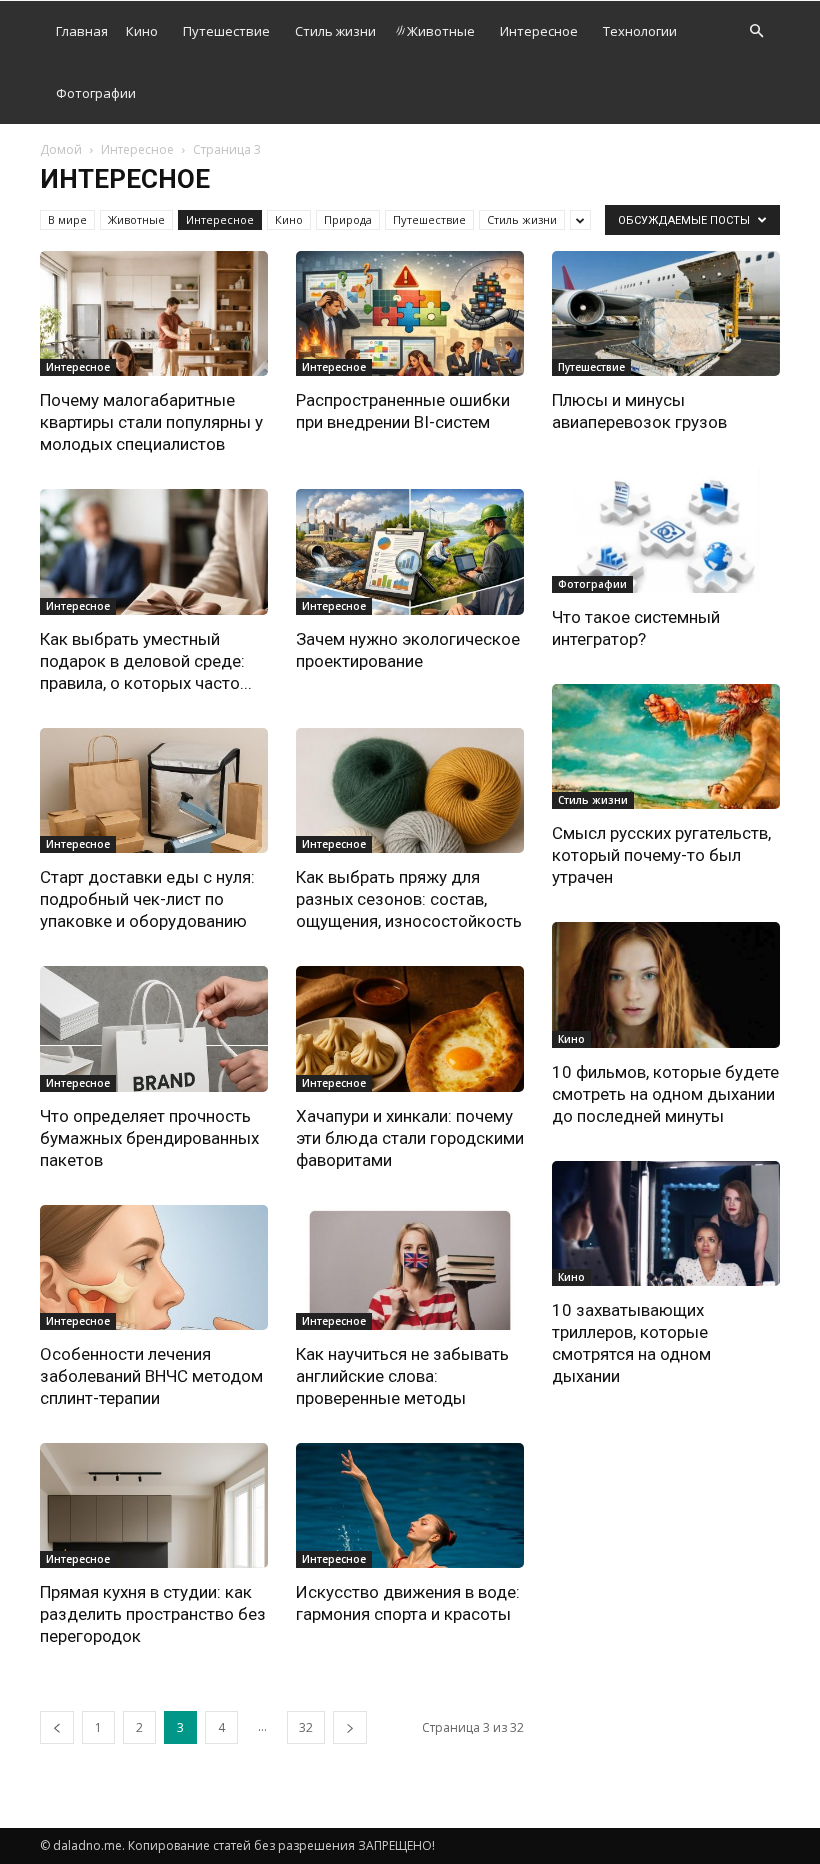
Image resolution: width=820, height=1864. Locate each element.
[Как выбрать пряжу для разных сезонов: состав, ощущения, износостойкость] (410, 790)
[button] (756, 31)
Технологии (640, 31)
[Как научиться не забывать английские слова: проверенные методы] (410, 1267)
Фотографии (96, 93)
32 (306, 1727)
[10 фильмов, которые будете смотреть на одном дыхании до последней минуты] (666, 984)
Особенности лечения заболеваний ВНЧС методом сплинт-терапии (151, 1376)
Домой (61, 149)
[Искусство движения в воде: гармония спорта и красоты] (410, 1505)
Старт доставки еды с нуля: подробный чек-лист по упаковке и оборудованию (147, 899)
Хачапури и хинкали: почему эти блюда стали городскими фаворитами (410, 1138)
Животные (441, 31)
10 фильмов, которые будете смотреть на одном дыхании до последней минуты (665, 1094)
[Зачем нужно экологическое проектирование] (410, 551)
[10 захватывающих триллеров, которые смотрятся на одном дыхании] (666, 1223)
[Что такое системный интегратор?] (666, 529)
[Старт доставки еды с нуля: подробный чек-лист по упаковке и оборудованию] (154, 790)
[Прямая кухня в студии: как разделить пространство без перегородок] (154, 1505)
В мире (67, 219)
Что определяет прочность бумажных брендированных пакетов (149, 1138)
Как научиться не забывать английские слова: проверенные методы (402, 1376)
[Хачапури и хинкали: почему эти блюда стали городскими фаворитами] (410, 1028)
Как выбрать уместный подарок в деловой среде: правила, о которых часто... (146, 661)
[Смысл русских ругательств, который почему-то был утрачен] (666, 746)
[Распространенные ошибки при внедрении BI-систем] (410, 313)
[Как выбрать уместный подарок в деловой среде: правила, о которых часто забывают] (154, 551)
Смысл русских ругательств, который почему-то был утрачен (661, 855)
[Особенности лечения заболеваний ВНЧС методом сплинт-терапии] (154, 1267)
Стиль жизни (335, 31)
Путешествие (226, 31)
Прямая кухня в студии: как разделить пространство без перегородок (153, 1614)
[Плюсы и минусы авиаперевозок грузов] (666, 313)
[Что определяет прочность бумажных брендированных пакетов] (154, 1028)
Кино (142, 31)
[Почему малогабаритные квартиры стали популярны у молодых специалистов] (154, 313)
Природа (348, 219)
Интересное (539, 31)
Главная (82, 31)
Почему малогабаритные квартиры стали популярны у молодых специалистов (151, 422)
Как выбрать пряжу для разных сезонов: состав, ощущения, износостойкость (409, 899)
